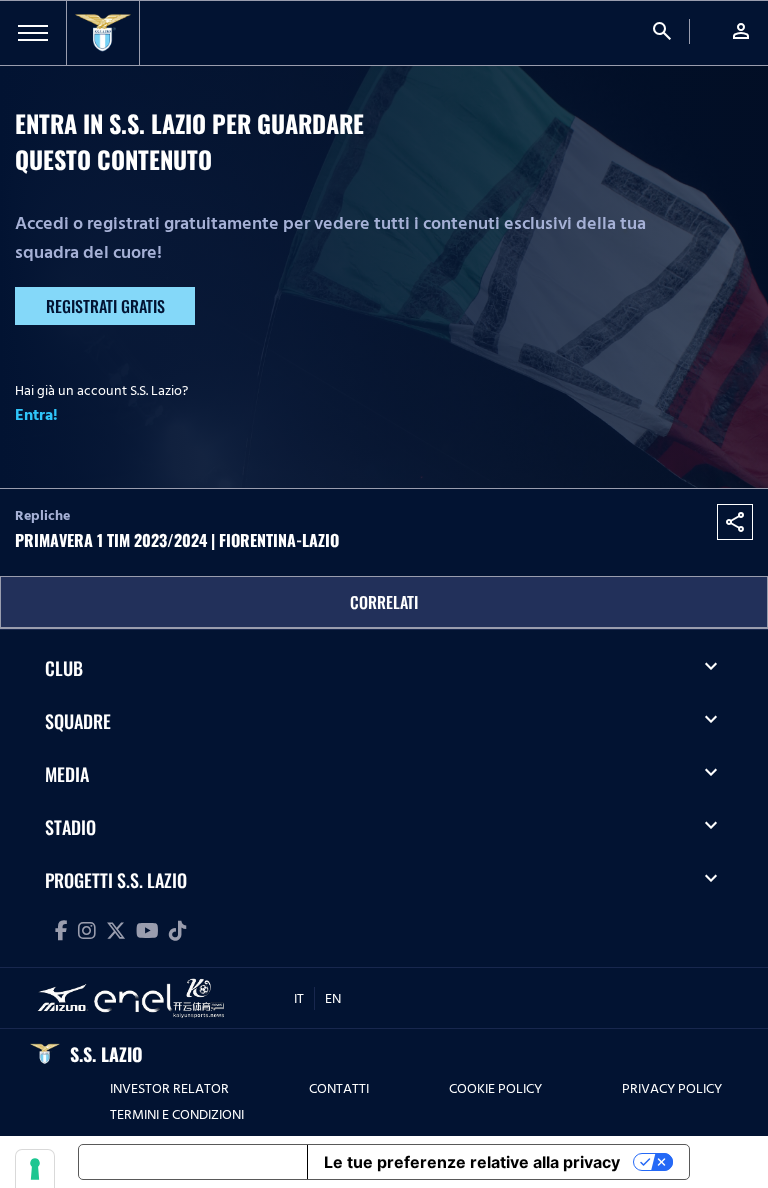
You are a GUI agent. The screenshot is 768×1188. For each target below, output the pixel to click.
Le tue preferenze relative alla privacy (472, 1162)
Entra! (36, 415)
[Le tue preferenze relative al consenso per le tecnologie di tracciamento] (35, 1169)
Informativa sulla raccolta (193, 1162)
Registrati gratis (105, 306)
